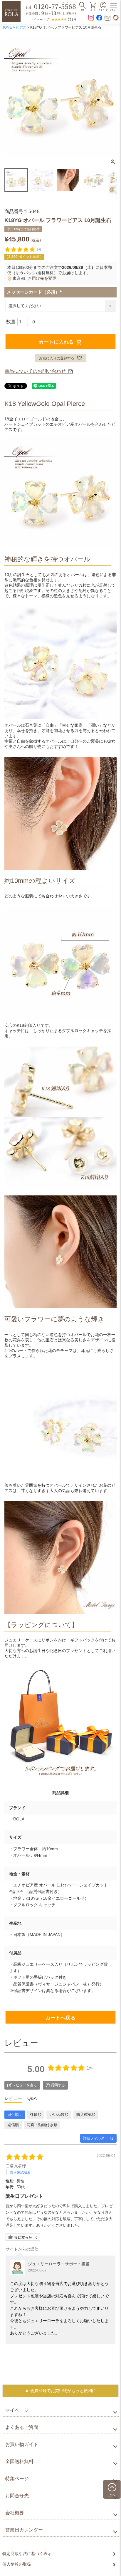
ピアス (21, 27)
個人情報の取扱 (17, 2564)
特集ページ (17, 2479)
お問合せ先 (17, 2496)
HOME (7, 27)
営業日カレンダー (24, 2530)
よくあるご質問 (22, 2427)
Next (110, 97)
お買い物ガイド (22, 2444)
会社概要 (15, 2513)
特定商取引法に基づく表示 (27, 2554)
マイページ (17, 2410)
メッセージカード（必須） (35, 292)
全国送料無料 (19, 2461)
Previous (11, 97)
